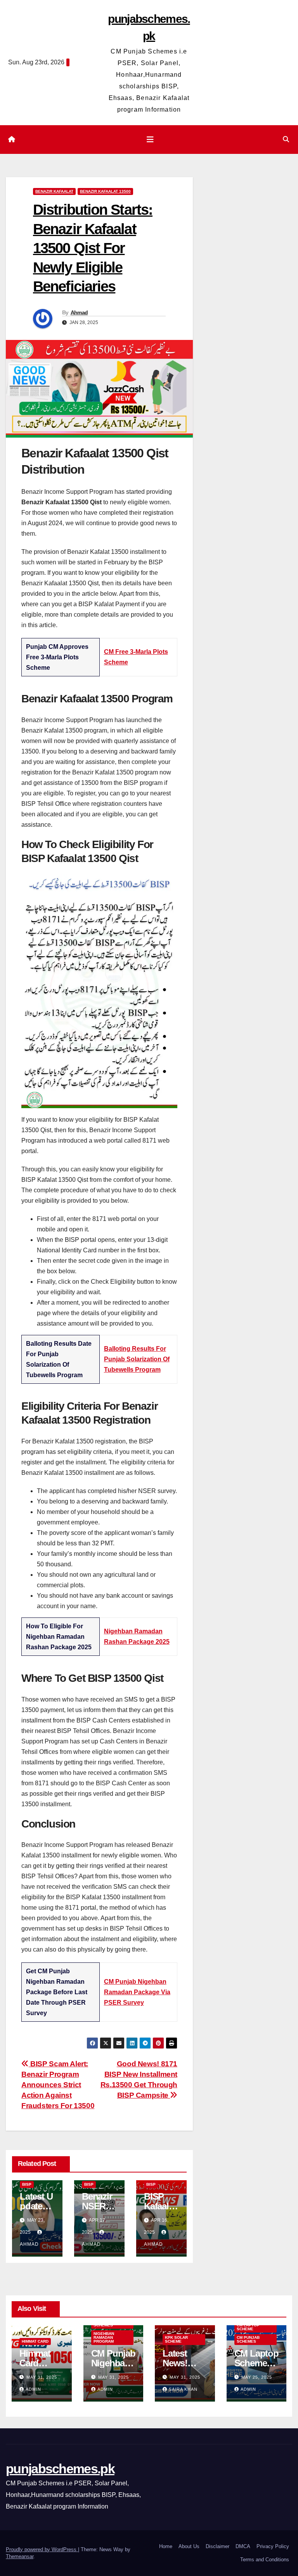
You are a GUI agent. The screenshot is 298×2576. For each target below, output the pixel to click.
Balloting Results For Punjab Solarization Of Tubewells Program (137, 1359)
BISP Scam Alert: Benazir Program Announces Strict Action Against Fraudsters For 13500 (58, 2085)
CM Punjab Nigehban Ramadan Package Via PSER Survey (137, 1992)
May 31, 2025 (42, 2377)
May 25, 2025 (257, 2377)
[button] (286, 139)
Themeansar (20, 2556)
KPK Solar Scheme (176, 2339)
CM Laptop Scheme (248, 2327)
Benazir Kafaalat (54, 191)
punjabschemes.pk (60, 2469)
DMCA (243, 2546)
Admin (33, 2389)
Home (166, 2546)
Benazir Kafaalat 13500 (105, 191)
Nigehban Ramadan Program (104, 2337)
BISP (27, 2184)
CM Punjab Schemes (248, 2339)
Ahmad (79, 312)
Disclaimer (217, 2546)
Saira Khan (183, 2389)
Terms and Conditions (265, 2560)
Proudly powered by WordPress (42, 2549)
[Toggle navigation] (150, 140)
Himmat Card (35, 2341)
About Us (189, 2546)
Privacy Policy (273, 2546)
